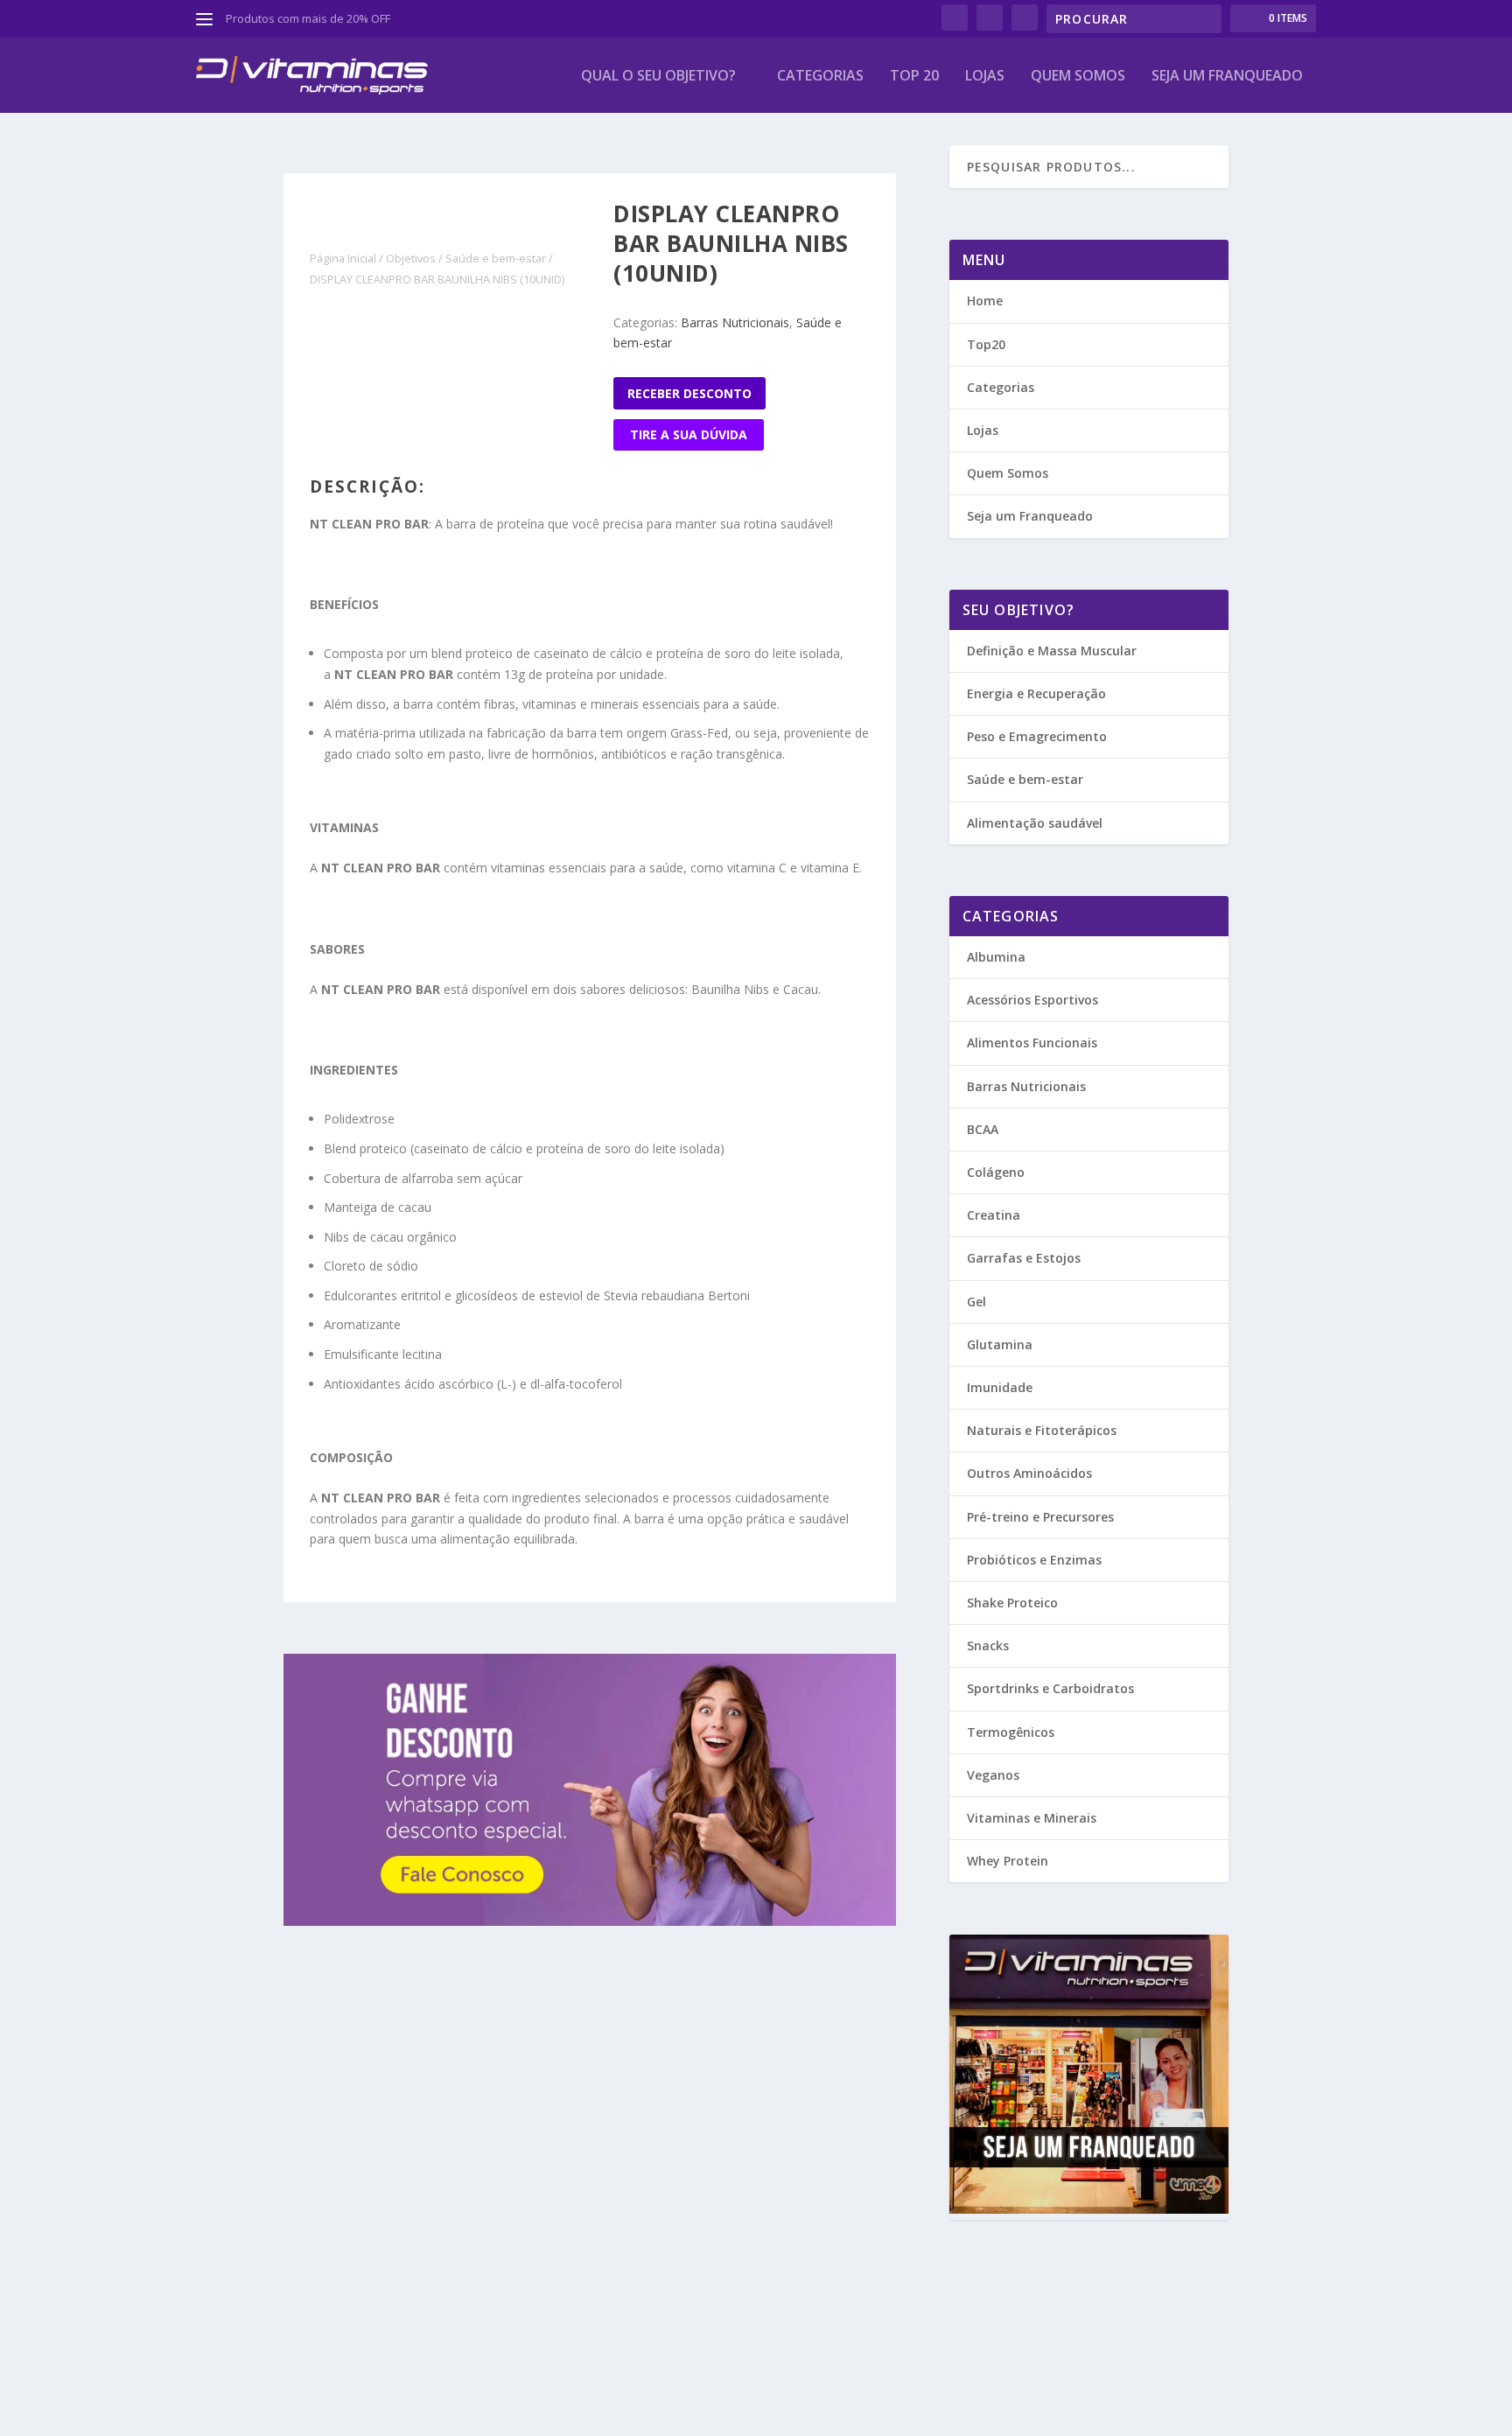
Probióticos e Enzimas (1034, 1560)
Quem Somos (1078, 77)
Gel (976, 1302)
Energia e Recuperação (1036, 693)
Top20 (986, 344)
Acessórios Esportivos (1032, 1000)
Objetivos (411, 258)
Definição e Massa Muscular (1052, 651)
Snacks (988, 1645)
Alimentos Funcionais (1032, 1043)
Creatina (994, 1215)
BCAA (983, 1129)
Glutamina (1000, 1344)
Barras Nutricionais (735, 322)
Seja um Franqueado (1030, 516)
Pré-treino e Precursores (1040, 1517)
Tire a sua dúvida (689, 434)
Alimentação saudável (1035, 823)
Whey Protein (1008, 1861)
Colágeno (996, 1172)
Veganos (993, 1775)
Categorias (820, 77)
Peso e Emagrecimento (1037, 736)
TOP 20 (914, 77)
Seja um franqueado (1227, 77)
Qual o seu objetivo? (658, 77)
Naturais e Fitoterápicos (1042, 1430)
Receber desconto (689, 393)
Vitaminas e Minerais (1032, 1818)
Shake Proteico (1012, 1603)
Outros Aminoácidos (1029, 1473)
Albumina (996, 957)
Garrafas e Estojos (1024, 1258)
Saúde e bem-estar (496, 258)
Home (985, 301)
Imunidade (1000, 1387)
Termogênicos (1011, 1732)
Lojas (985, 77)
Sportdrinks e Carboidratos (1050, 1688)
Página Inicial (343, 258)
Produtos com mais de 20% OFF (308, 18)
